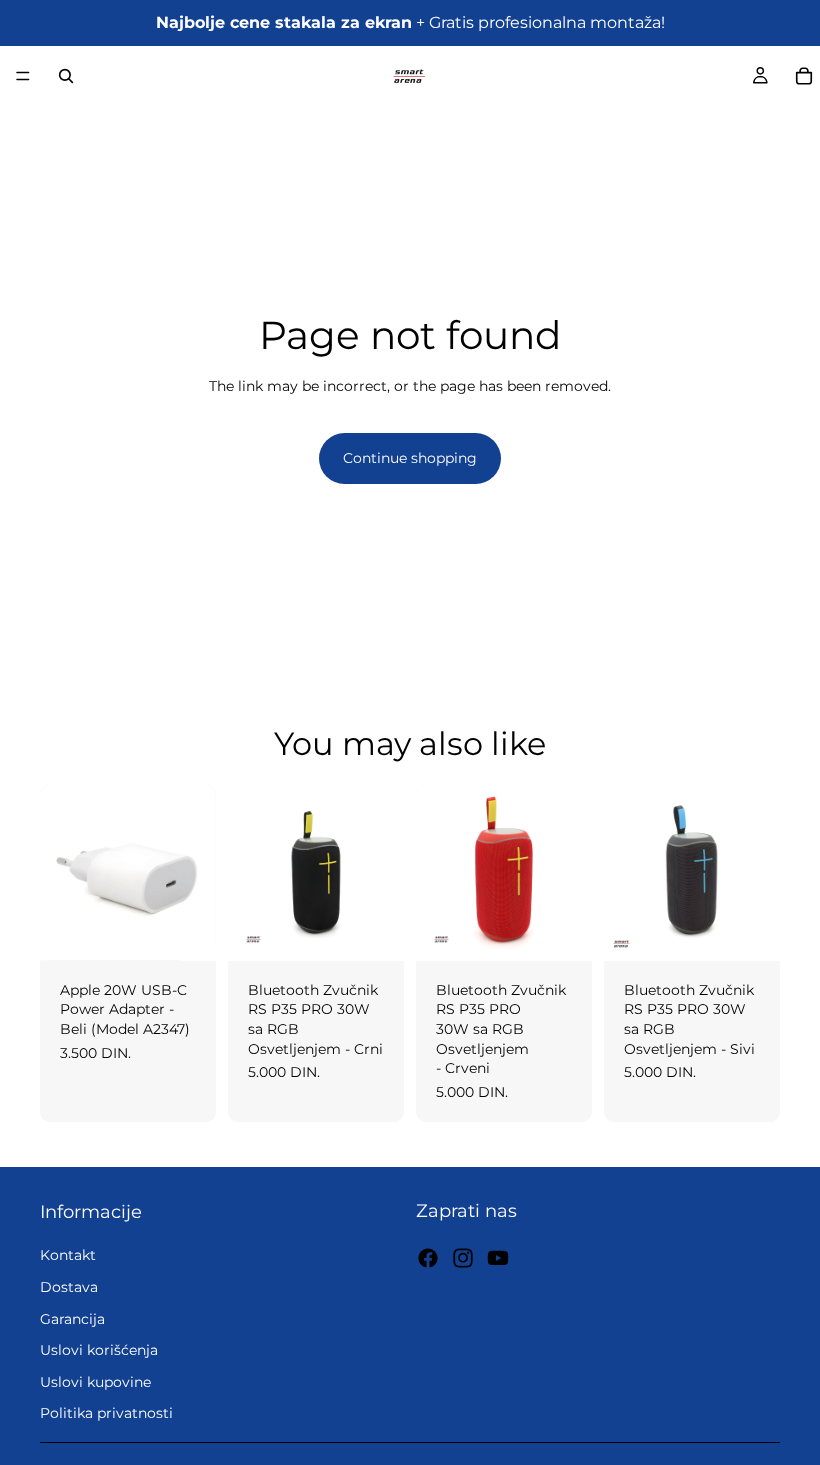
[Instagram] (463, 1258)
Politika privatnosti (106, 1413)
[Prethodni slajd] (250, 873)
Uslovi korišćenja (99, 1350)
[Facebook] (428, 1258)
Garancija (72, 1319)
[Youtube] (498, 1258)
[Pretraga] (66, 76)
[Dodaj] (185, 930)
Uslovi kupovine (95, 1382)
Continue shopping (410, 458)
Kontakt (68, 1256)
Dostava (69, 1287)
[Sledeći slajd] (382, 873)
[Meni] (23, 76)
